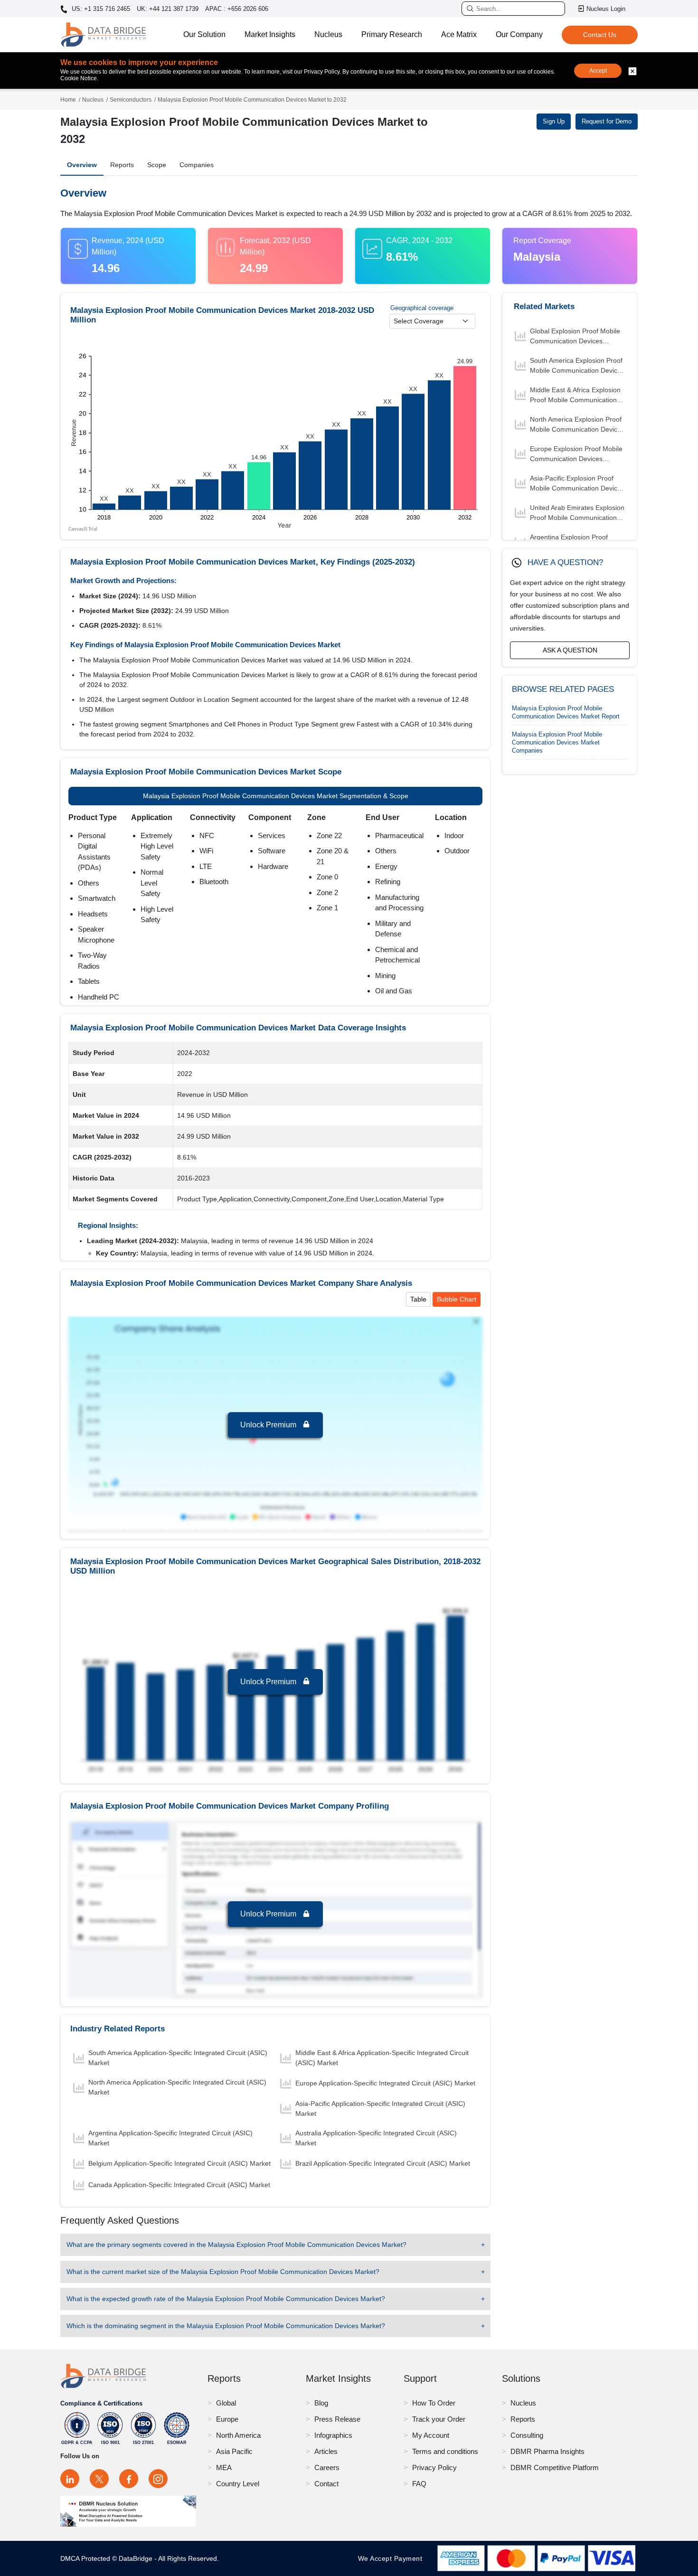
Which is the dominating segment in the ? (226, 2326)
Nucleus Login (606, 9)
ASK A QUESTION (570, 650)
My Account (431, 2435)
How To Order (434, 2403)
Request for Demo (607, 121)
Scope (157, 165)
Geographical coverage (422, 308)
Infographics (333, 2435)
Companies (197, 165)
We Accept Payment (392, 2558)
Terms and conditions (445, 2451)
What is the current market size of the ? (223, 2272)
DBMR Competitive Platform (555, 2467)
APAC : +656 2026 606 (237, 9)
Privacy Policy (434, 2467)
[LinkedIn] (70, 2479)
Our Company (519, 34)
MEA (224, 2467)
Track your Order (439, 2419)
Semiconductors (131, 100)
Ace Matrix (459, 34)
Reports (122, 165)
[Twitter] (99, 2479)
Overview (82, 165)
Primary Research (392, 34)
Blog (321, 2403)
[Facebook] (129, 2479)
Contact (326, 2484)
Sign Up (554, 121)
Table (418, 1299)
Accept (598, 71)
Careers (327, 2467)
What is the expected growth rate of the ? (226, 2299)
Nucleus (328, 34)
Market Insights (270, 34)
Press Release (337, 2419)
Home (68, 100)
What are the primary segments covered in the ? (236, 2245)
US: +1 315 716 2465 (100, 9)
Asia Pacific (234, 2451)
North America (238, 2435)
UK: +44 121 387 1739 (168, 9)
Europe (227, 2419)
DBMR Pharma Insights (547, 2451)
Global (226, 2403)
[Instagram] (158, 2479)
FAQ (419, 2484)
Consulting (527, 2435)
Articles (326, 2451)
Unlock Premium (269, 1425)
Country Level (238, 2484)
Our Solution (204, 34)
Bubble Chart (457, 1299)
